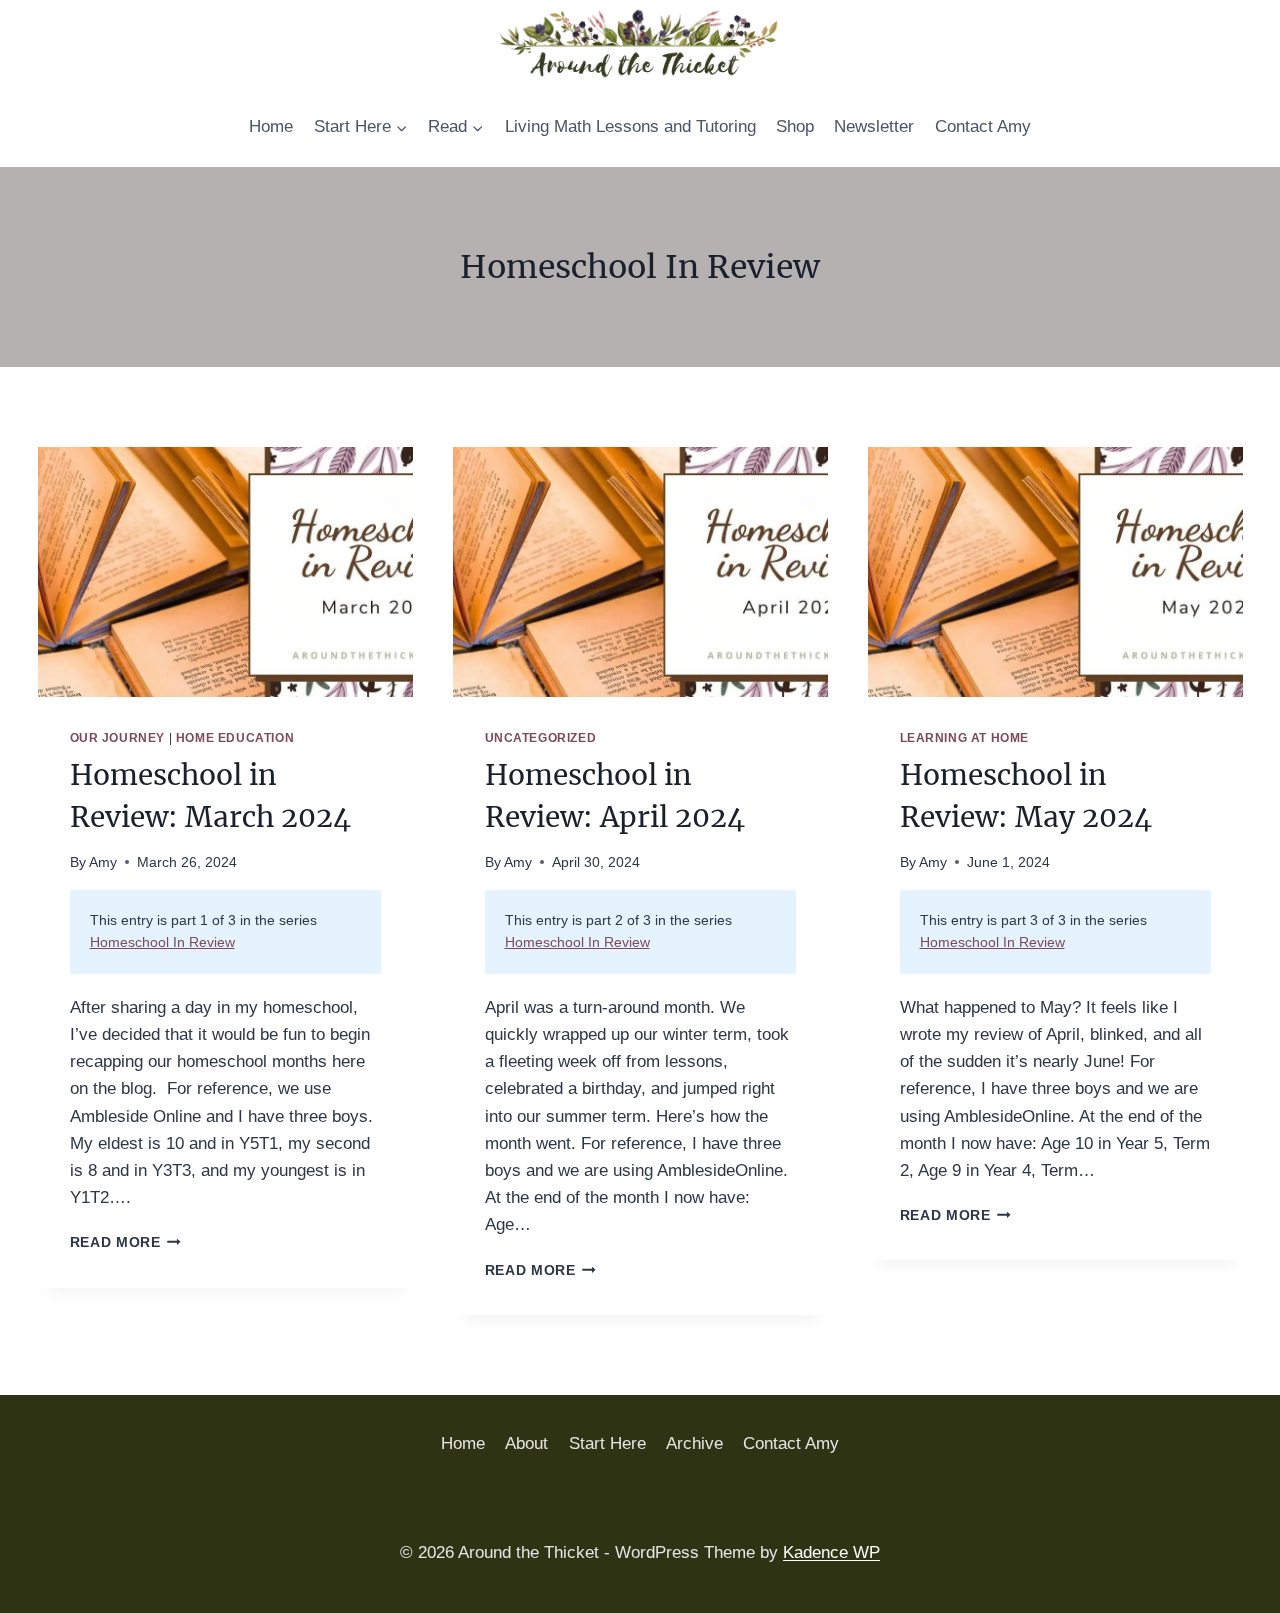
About (526, 1443)
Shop (795, 126)
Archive (694, 1443)
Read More (126, 1242)
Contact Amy (983, 126)
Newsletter (874, 126)
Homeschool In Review (162, 942)
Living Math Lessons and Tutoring (630, 126)
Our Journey (118, 738)
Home (271, 126)
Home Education (235, 738)
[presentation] (225, 572)
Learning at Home (965, 738)
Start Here (607, 1443)
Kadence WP (831, 1552)
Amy (103, 862)
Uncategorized (541, 738)
